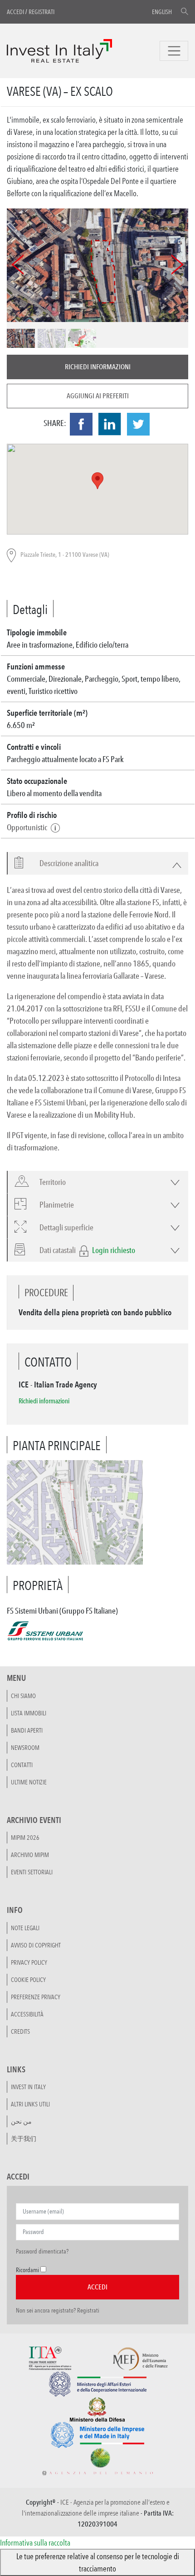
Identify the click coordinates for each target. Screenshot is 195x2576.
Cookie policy (28, 1980)
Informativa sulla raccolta (35, 2542)
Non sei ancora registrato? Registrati (58, 2310)
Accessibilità (27, 2014)
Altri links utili (30, 2104)
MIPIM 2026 (25, 1838)
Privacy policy (29, 1962)
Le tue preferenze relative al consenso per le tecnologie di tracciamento (98, 2562)
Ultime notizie (29, 1782)
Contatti (22, 1765)
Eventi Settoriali (32, 1872)
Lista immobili (29, 1713)
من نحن (21, 2121)
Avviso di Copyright (36, 1945)
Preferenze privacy (36, 1997)
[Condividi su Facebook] (81, 424)
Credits (20, 2031)
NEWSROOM (25, 1748)
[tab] (97, 863)
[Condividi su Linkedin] (110, 424)
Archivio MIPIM (30, 1855)
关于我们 (24, 2139)
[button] (64, 863)
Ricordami (27, 2270)
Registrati (41, 12)
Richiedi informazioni (98, 367)
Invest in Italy (28, 2087)
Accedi (15, 12)
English (162, 12)
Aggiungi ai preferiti (98, 396)
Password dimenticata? (42, 2251)
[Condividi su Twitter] (138, 424)
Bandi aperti (27, 1730)
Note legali (25, 1928)
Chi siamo (23, 1696)
